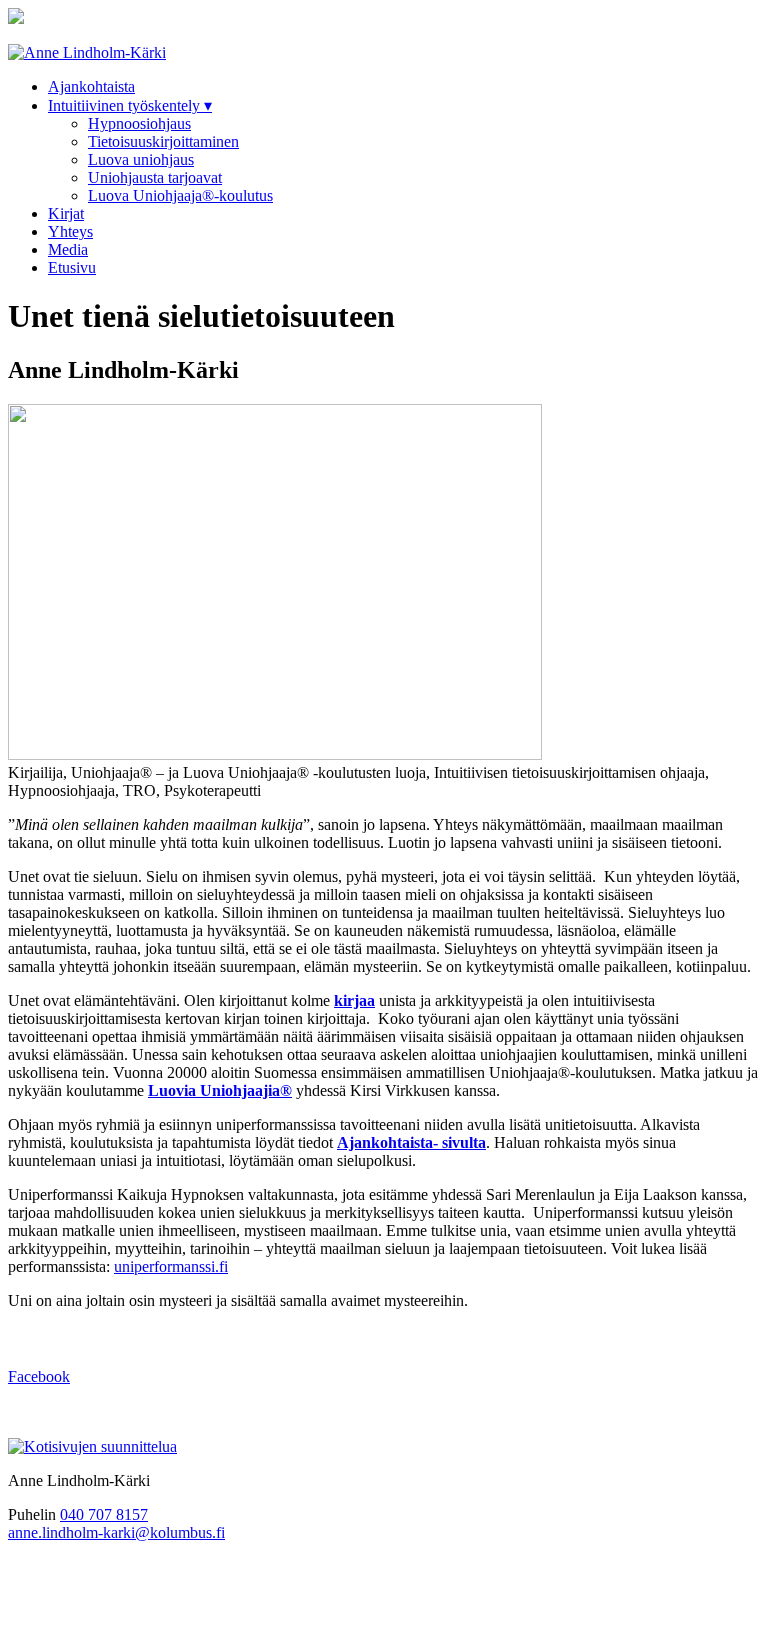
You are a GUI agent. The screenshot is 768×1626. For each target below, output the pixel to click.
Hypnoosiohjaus (139, 123)
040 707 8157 (104, 1514)
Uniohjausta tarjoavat (155, 177)
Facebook (39, 1376)
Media (68, 249)
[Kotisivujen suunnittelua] (92, 1446)
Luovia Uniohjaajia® (220, 1090)
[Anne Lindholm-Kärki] (87, 52)
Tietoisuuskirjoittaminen (163, 141)
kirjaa (354, 1000)
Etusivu (72, 267)
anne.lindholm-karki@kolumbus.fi (116, 1532)
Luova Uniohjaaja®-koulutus (180, 195)
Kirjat (66, 213)
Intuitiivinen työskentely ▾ (130, 105)
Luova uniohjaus (141, 159)
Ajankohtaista (91, 86)
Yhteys (70, 231)
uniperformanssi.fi (171, 1266)
